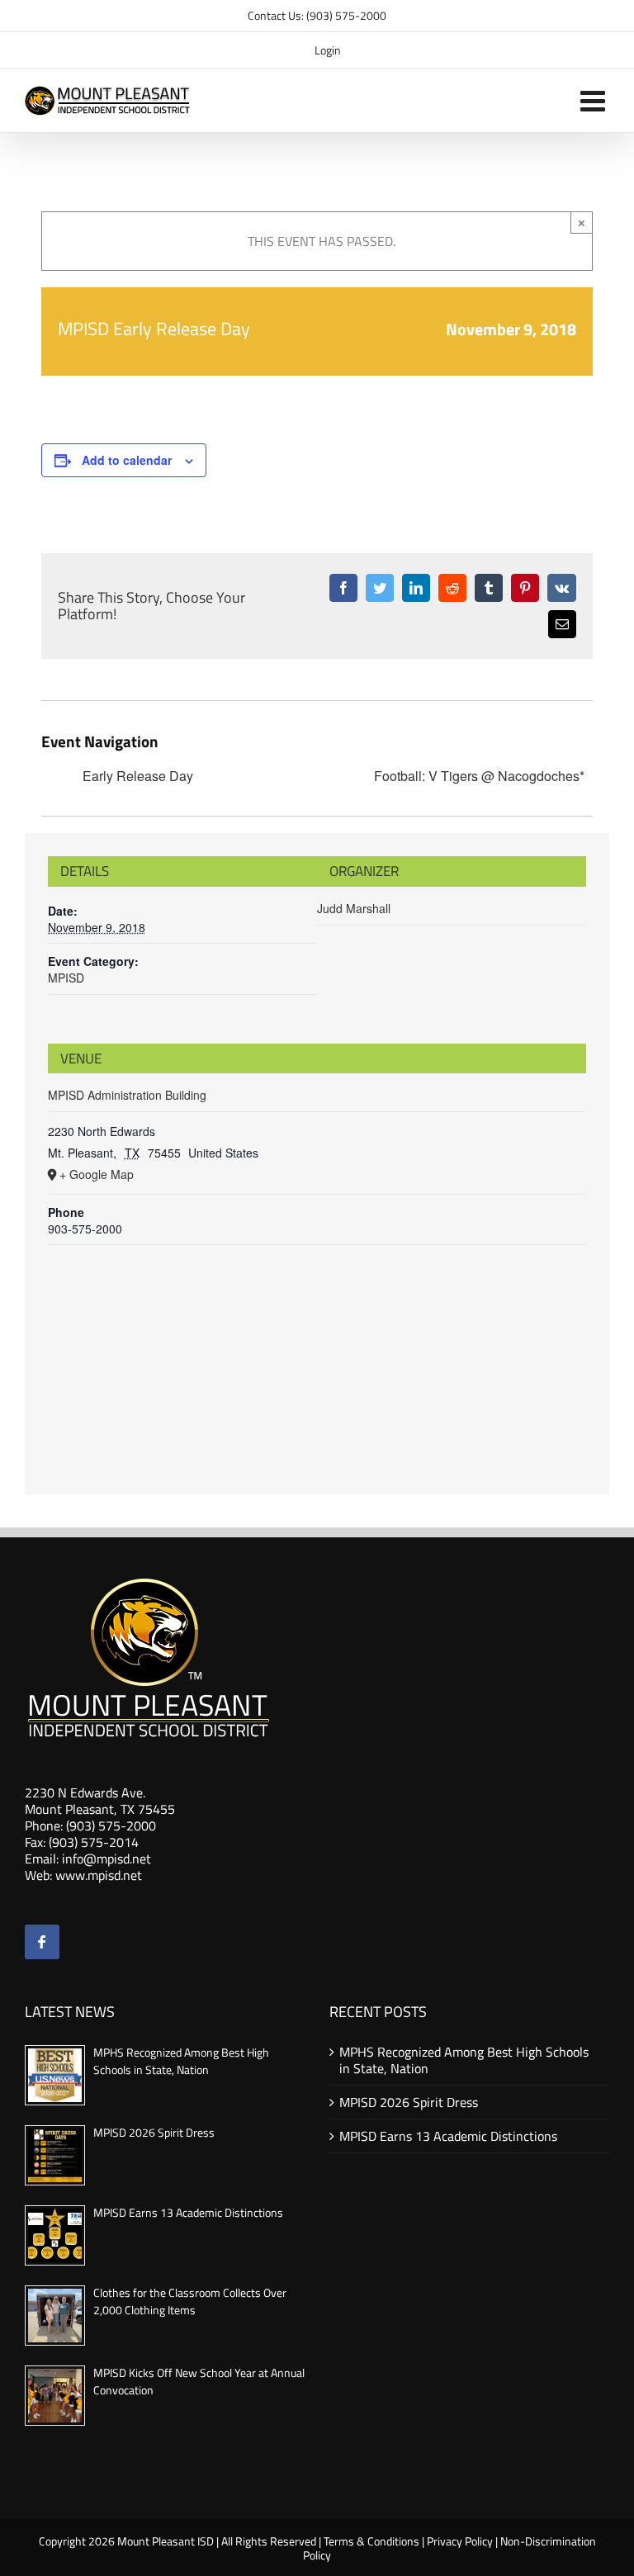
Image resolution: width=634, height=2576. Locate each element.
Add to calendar (127, 460)
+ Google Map (97, 1174)
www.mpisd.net (99, 1875)
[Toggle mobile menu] (595, 100)
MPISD (66, 978)
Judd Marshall (354, 908)
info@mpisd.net (106, 1859)
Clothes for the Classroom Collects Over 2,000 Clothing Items (190, 2301)
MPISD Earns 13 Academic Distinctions (188, 2212)
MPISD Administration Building (127, 1095)
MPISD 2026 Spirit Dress (154, 2132)
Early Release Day (138, 777)
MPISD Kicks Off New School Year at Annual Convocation (199, 2381)
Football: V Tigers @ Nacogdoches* (479, 777)
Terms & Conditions (371, 2541)
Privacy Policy (460, 2541)
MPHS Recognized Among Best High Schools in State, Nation (181, 2061)
